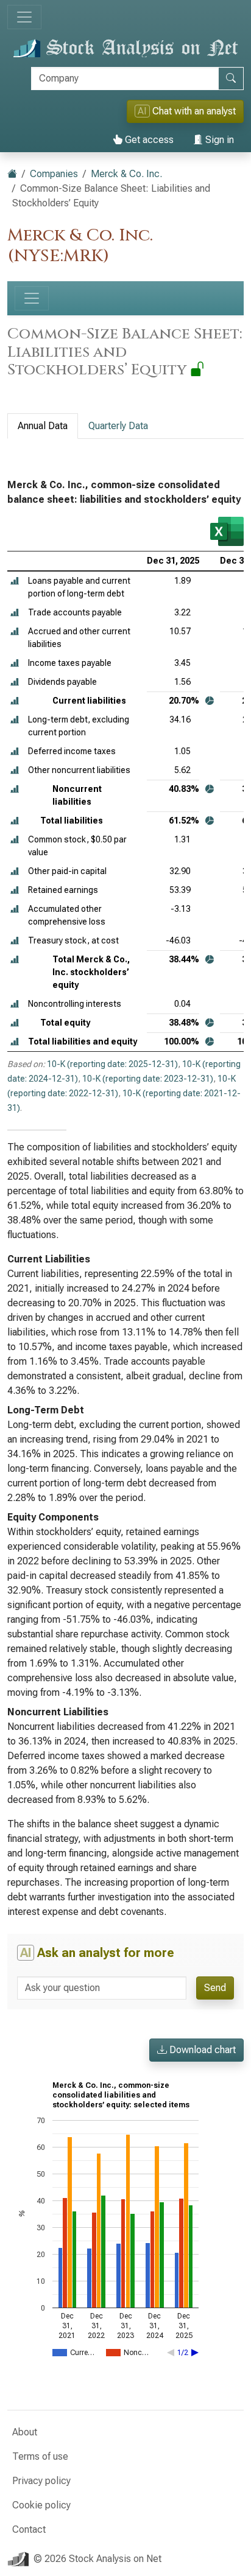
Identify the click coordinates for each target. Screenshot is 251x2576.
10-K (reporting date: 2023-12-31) (148, 1079)
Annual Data (43, 426)
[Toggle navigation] (24, 17)
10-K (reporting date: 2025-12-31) (112, 1064)
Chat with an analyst (187, 111)
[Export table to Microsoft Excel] (227, 531)
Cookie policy (41, 2505)
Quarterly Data (118, 426)
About (25, 2432)
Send (215, 1988)
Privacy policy (41, 2481)
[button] (15, 581)
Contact (29, 2529)
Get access (148, 140)
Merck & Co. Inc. (126, 174)
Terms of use (40, 2456)
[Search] (231, 79)
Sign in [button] (218, 140)
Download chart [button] (201, 2050)
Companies (54, 174)
